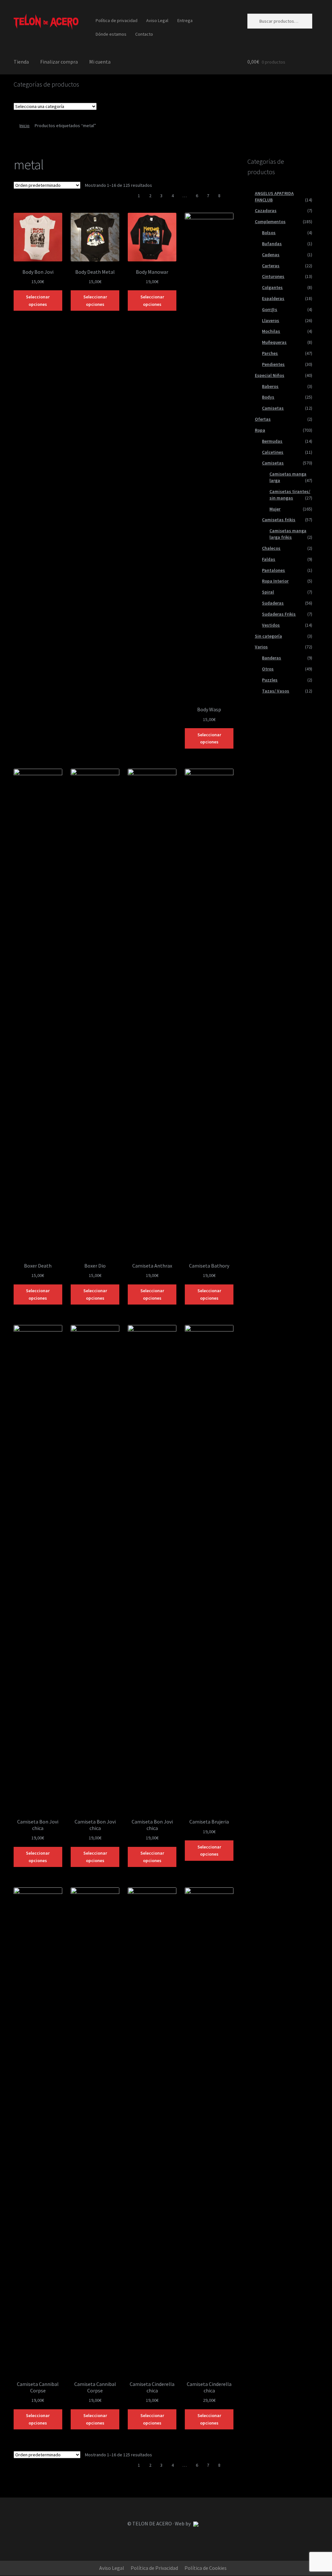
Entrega (185, 20)
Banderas (272, 658)
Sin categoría (268, 636)
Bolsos (269, 233)
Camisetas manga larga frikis (288, 534)
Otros (268, 669)
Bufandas (272, 244)
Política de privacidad (117, 20)
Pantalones (273, 570)
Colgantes (272, 287)
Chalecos (271, 548)
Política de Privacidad (154, 2568)
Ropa (260, 430)
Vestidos (271, 625)
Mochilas (271, 331)
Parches (270, 353)
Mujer (275, 509)
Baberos (270, 386)
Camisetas (273, 408)
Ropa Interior (275, 581)
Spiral (268, 592)
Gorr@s (270, 309)
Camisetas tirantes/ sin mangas (290, 495)
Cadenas (271, 255)
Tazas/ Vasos (276, 691)
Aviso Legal (157, 20)
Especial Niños (270, 375)
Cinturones (273, 276)
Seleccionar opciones (38, 301)
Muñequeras (274, 342)
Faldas (269, 559)
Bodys (268, 397)
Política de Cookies (206, 2568)
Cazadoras (266, 211)
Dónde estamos (111, 34)
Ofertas (263, 419)
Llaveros (271, 320)
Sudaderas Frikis (279, 614)
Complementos (270, 222)
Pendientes (273, 364)
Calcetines (273, 452)
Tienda (21, 62)
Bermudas (272, 441)
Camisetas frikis (279, 520)
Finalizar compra (59, 62)
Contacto (144, 34)
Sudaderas (273, 603)
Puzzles (270, 680)
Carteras (271, 266)
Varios (261, 647)
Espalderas (273, 298)
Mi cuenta (100, 62)
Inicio (24, 126)
